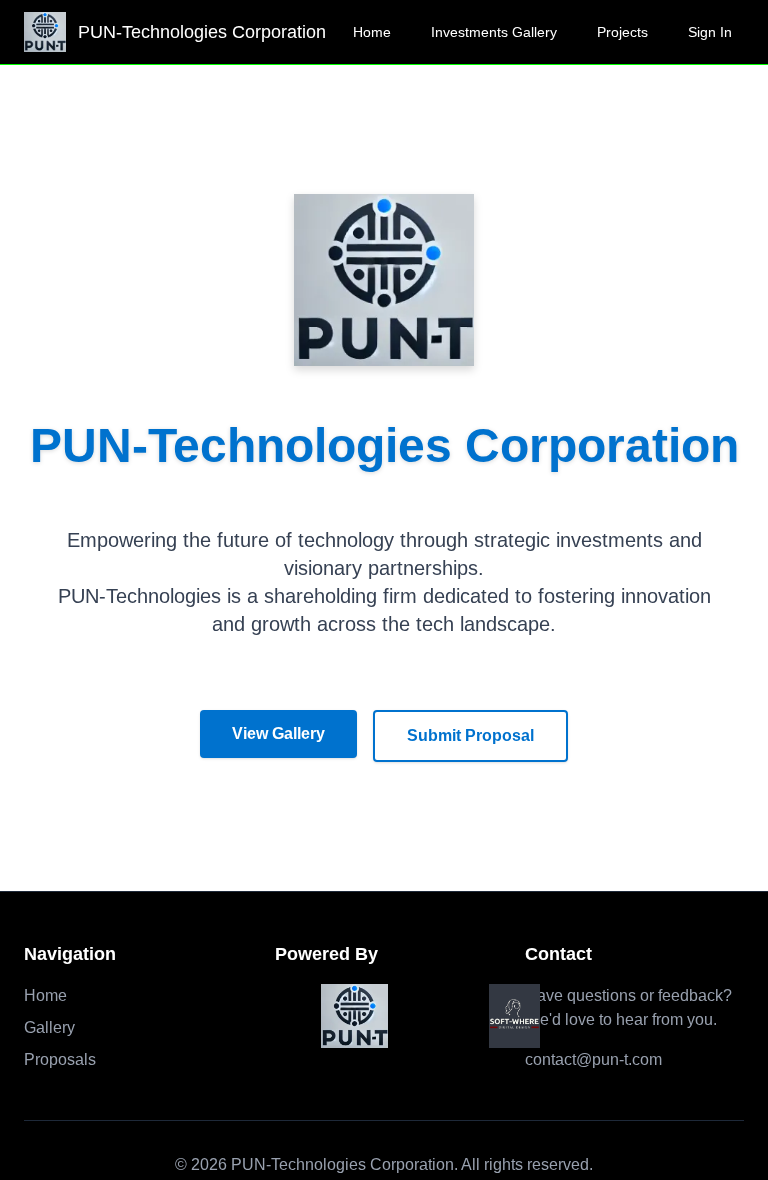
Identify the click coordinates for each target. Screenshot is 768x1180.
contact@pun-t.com (593, 1059)
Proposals (60, 1059)
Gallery (49, 1027)
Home (372, 32)
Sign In (710, 32)
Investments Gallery (494, 32)
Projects (622, 32)
